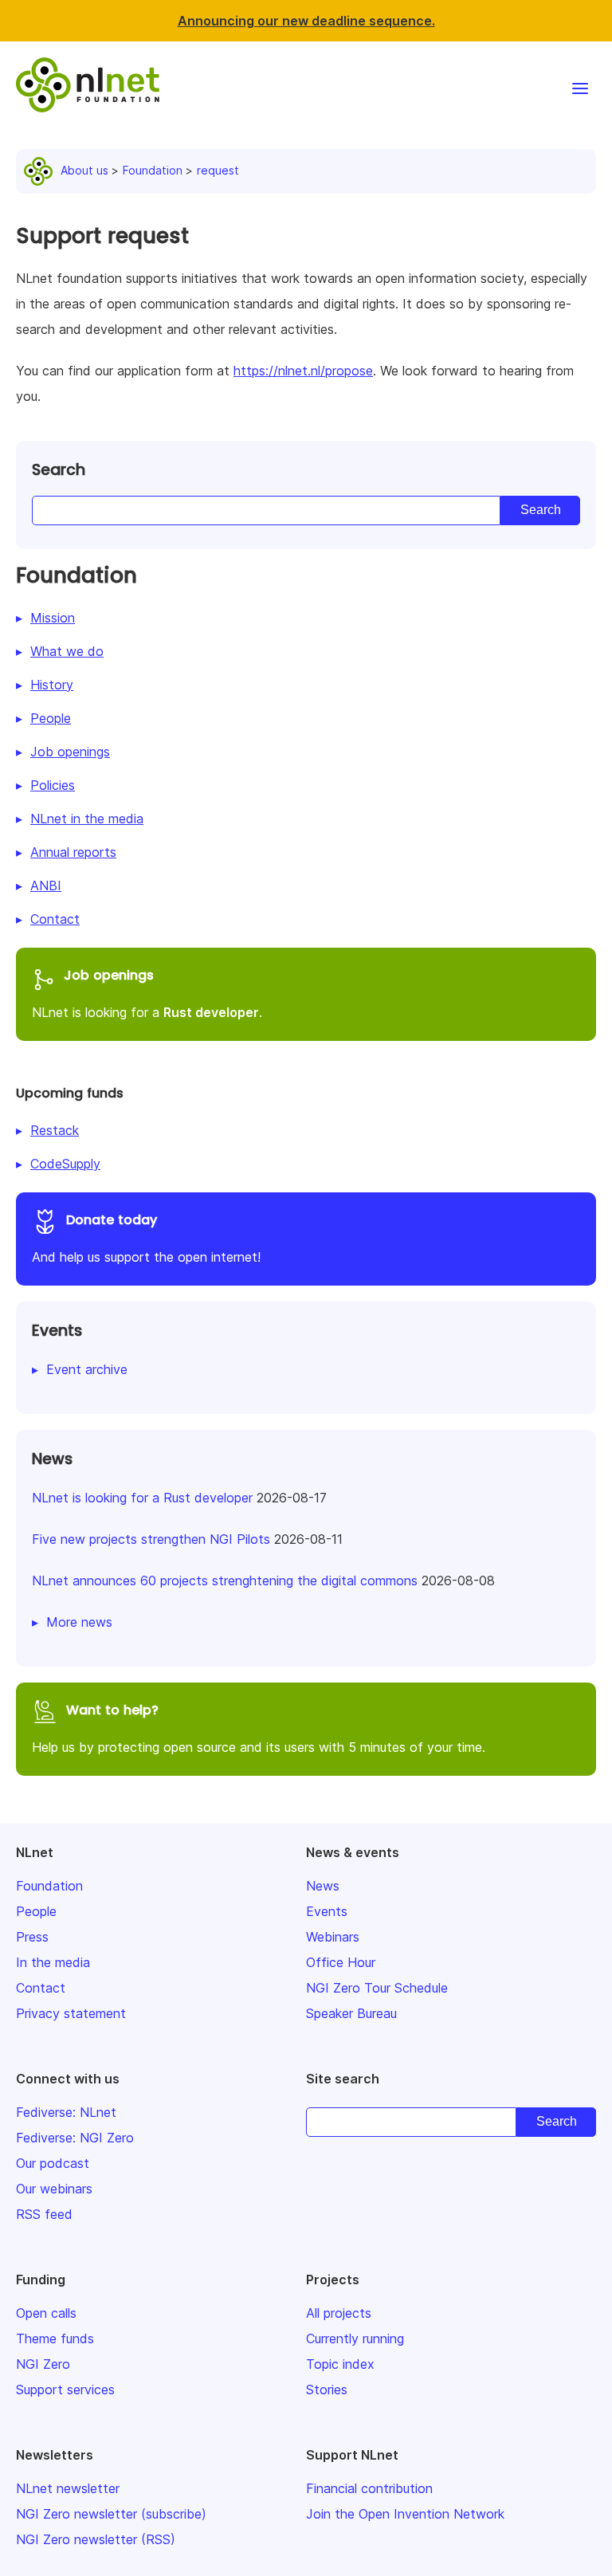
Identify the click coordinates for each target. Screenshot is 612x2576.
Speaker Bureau (351, 2013)
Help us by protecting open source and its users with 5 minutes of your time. (259, 1728)
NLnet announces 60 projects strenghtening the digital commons (225, 1581)
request (218, 170)
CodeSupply (65, 1164)
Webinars (333, 1937)
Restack (55, 1130)
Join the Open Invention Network (405, 2514)
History (52, 685)
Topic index (340, 2364)
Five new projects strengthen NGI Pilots (151, 1539)
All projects (339, 2313)
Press (32, 1937)
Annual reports (73, 852)
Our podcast (53, 2163)
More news (79, 1622)
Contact (55, 919)
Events (327, 1911)
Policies (53, 785)
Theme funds (55, 2338)
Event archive (87, 1369)
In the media (53, 1962)
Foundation (153, 170)
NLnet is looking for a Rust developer (142, 1498)
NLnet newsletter (68, 2488)
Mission (53, 618)
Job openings (70, 752)
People (51, 718)
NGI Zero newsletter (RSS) (96, 2539)
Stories (327, 2389)
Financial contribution (369, 2488)
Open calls (46, 2313)
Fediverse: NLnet (66, 2112)
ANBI (46, 885)
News (323, 1886)
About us (84, 170)
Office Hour (341, 1962)
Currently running (355, 2338)
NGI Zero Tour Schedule (377, 1988)
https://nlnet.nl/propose (303, 371)
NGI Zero (43, 2364)
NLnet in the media (87, 819)
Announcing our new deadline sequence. (306, 21)
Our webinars (54, 2189)
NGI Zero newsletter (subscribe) (111, 2514)
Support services (65, 2389)
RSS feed (44, 2214)
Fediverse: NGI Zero (75, 2138)
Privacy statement (71, 2013)
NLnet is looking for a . (147, 993)
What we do (67, 651)
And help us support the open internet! (146, 1238)
